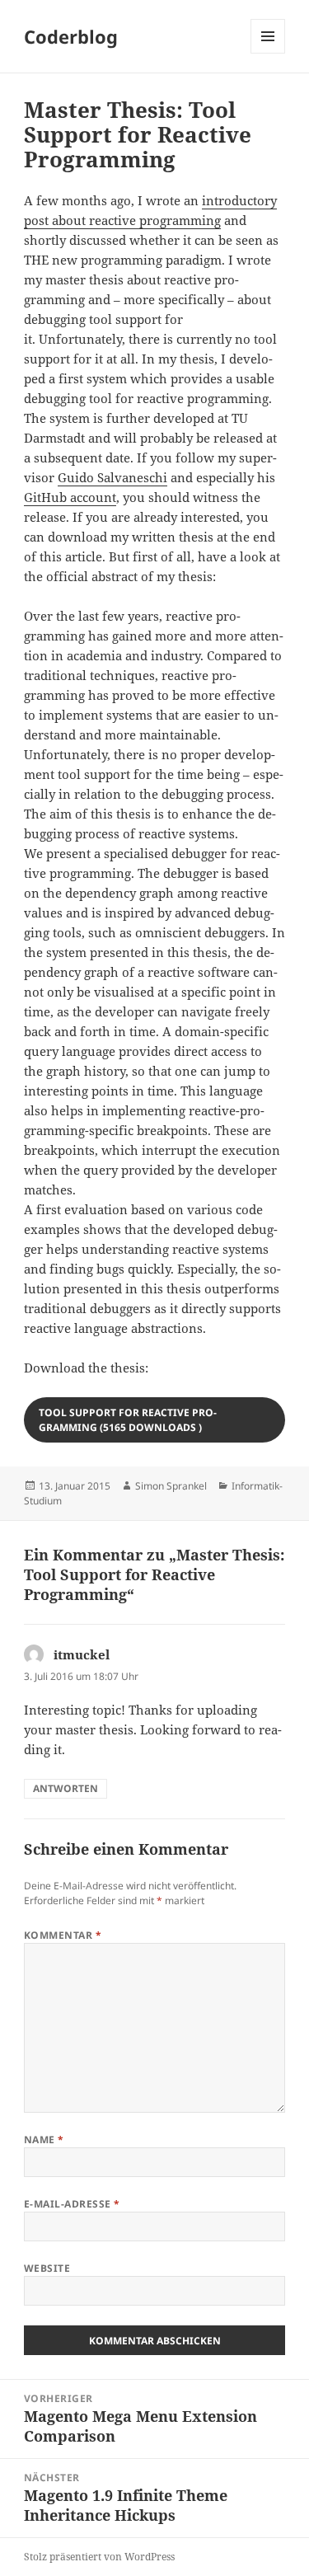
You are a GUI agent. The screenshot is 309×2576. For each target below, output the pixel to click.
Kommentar (63, 1935)
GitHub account (70, 497)
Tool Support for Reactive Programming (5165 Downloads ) (128, 1420)
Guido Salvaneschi (112, 477)
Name (44, 2140)
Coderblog (71, 36)
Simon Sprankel (171, 1486)
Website (47, 2268)
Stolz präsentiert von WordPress (99, 2557)
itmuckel (82, 1654)
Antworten (66, 1788)
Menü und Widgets (268, 53)
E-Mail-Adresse (72, 2204)
